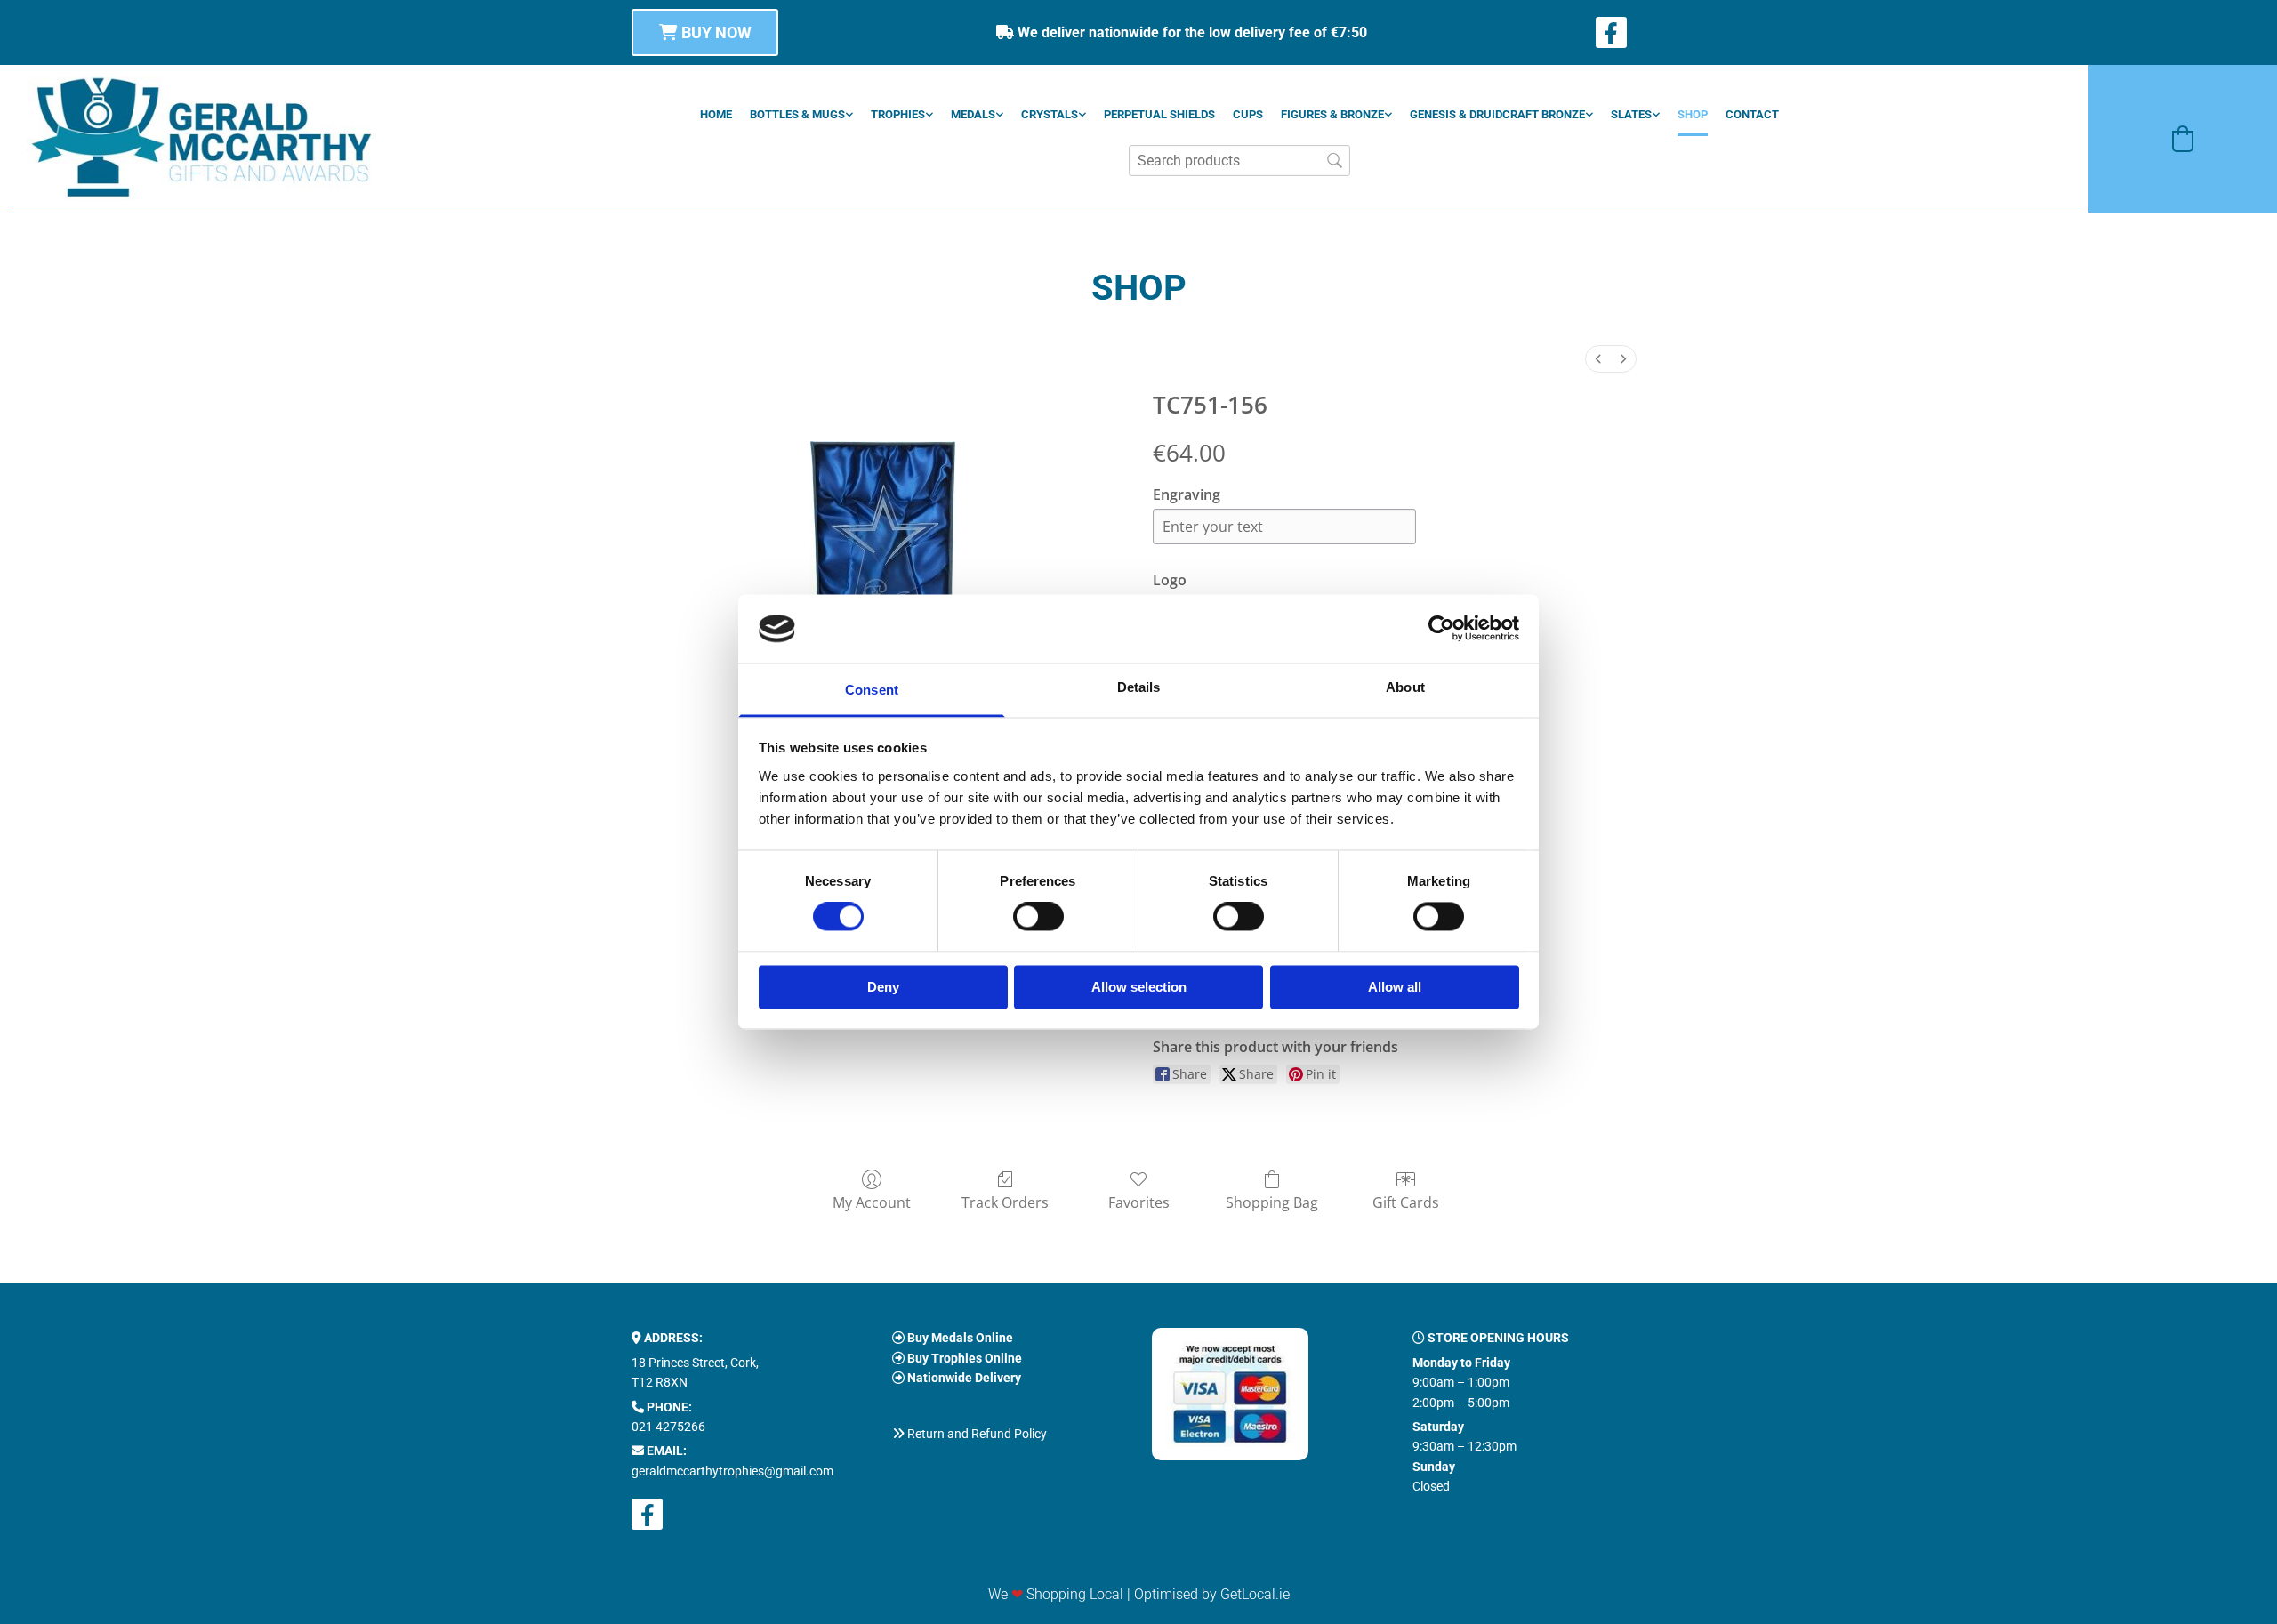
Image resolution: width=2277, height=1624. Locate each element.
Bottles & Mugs (797, 114)
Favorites (1139, 1202)
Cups (1248, 114)
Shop (1693, 114)
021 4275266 (668, 1427)
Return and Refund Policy (977, 1434)
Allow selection (1139, 987)
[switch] (1038, 917)
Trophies (898, 114)
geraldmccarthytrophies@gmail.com (732, 1471)
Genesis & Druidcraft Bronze (1497, 114)
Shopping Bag (1272, 1202)
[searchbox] (1239, 161)
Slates (1631, 114)
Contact (1752, 114)
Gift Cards (1406, 1202)
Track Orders (1005, 1202)
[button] (705, 32)
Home (716, 114)
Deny (883, 987)
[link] (801, 114)
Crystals (1050, 114)
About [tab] (1405, 687)
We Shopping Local (1056, 1594)
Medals (973, 114)
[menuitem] (1598, 359)
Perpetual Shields (1159, 114)
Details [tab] (1139, 687)
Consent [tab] (872, 690)
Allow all (1395, 987)
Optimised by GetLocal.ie (1212, 1594)
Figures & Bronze (1332, 114)
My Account (872, 1202)
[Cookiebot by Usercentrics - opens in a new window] (1441, 629)
